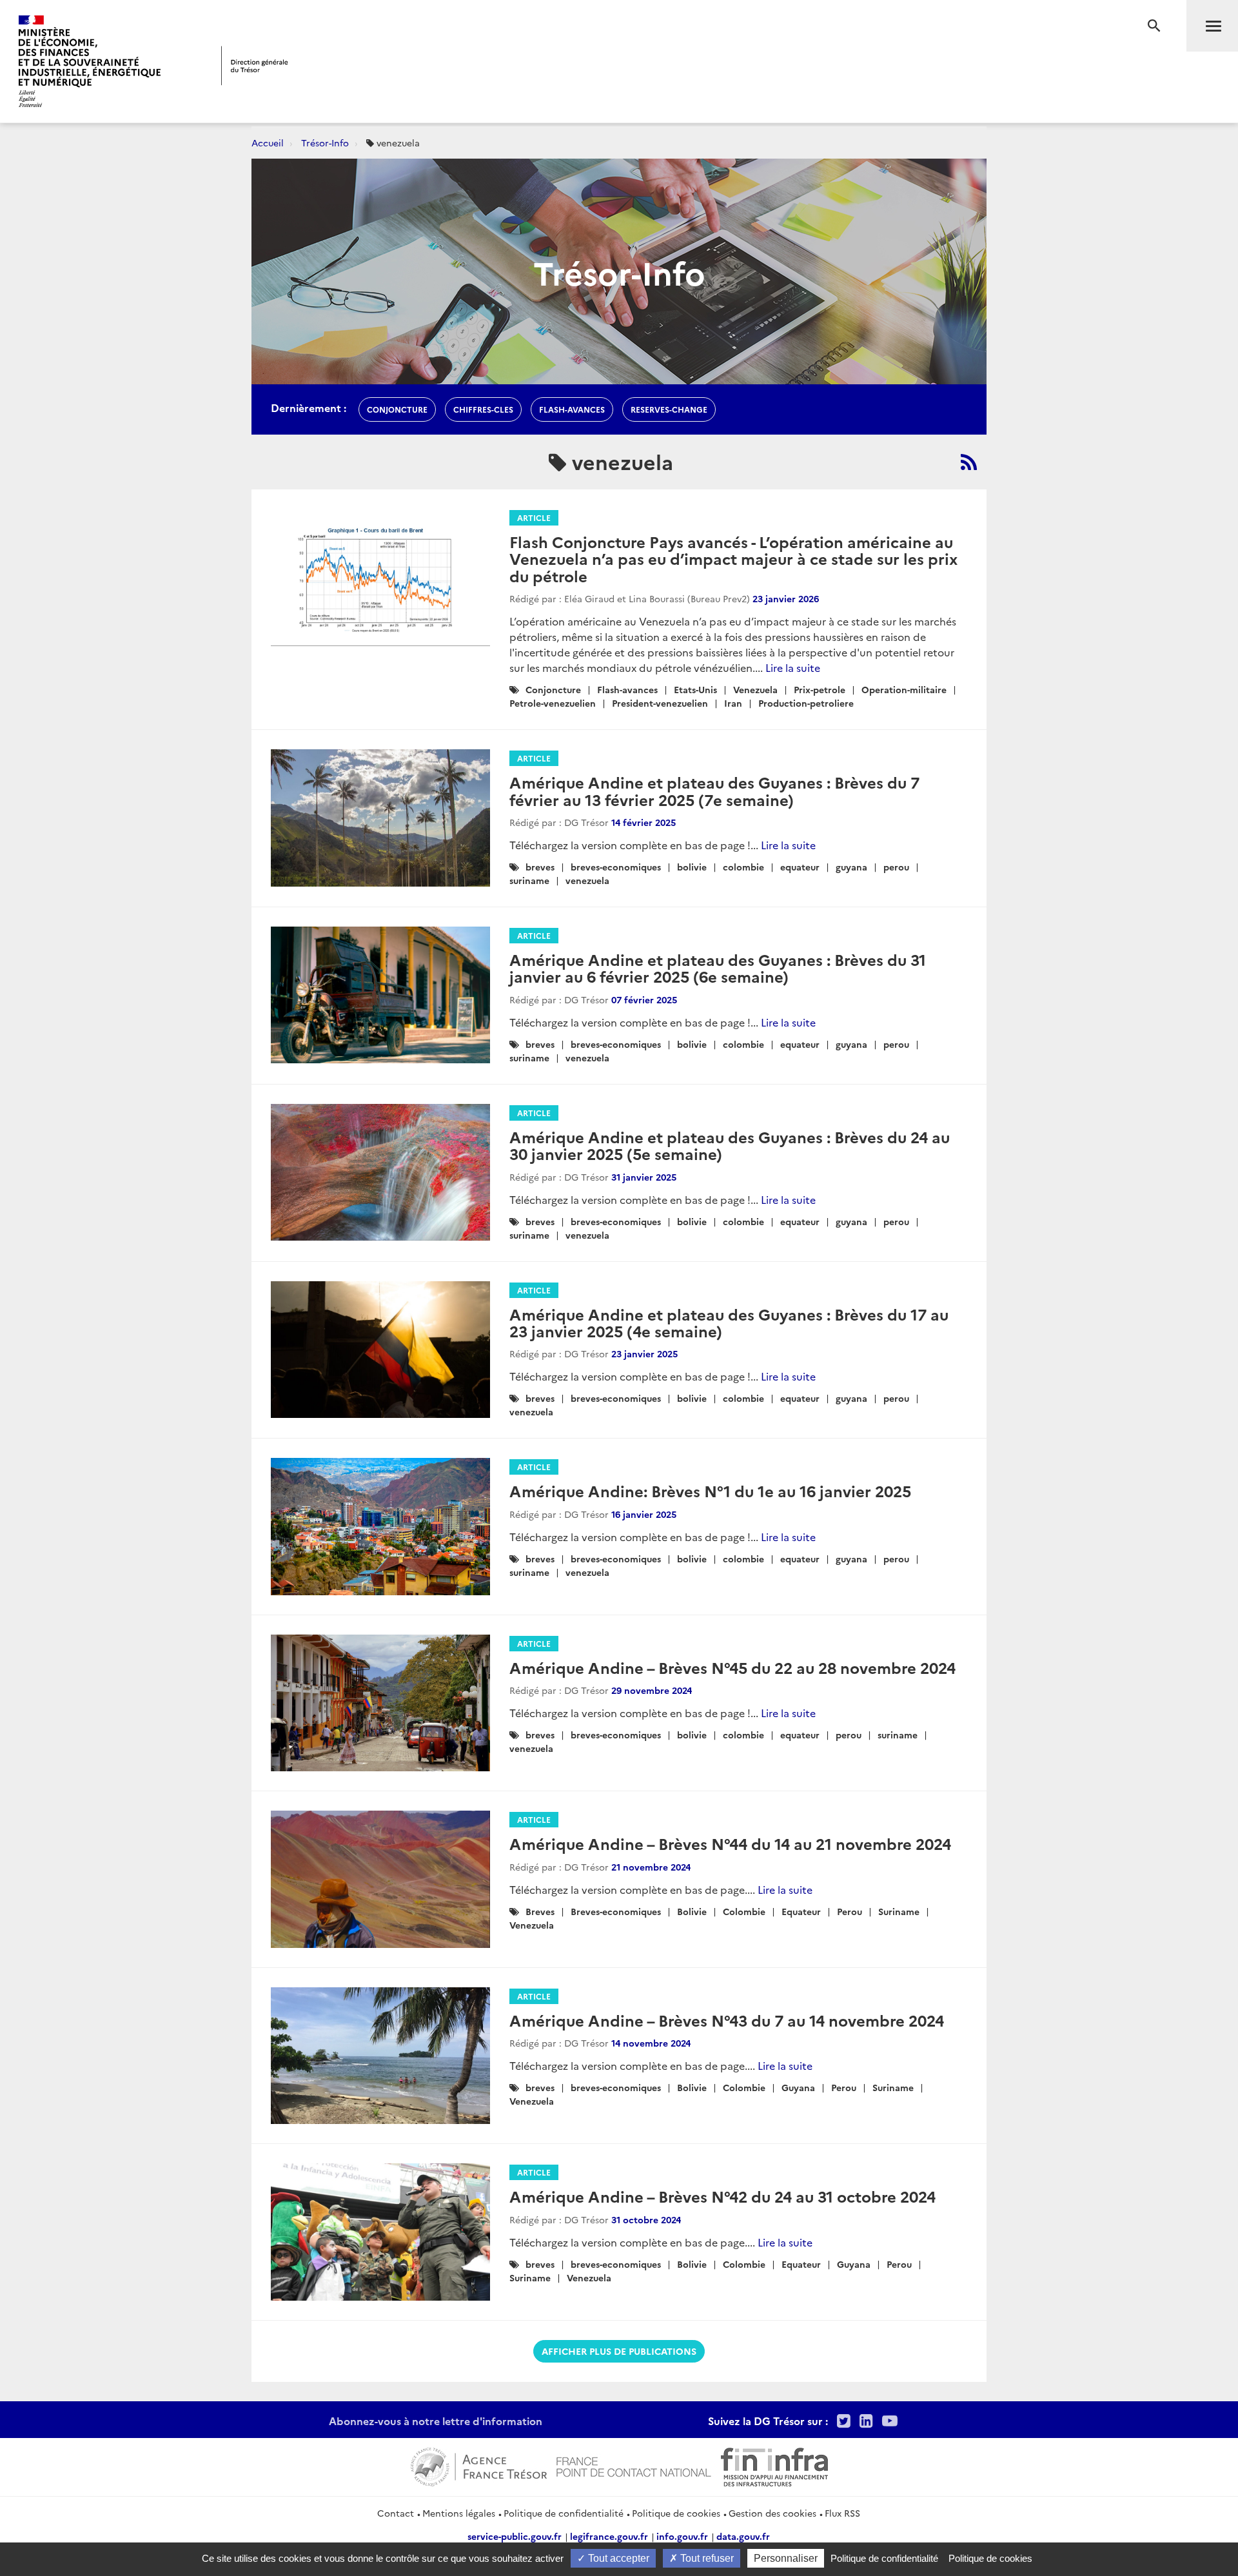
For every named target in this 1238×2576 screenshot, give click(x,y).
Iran (733, 703)
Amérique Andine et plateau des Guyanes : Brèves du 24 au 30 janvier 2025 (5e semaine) (730, 1145)
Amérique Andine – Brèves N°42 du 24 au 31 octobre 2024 (722, 2196)
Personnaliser (786, 2558)
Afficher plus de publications (619, 2351)
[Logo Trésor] (255, 65)
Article (534, 517)
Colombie (744, 1911)
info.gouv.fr (682, 2536)
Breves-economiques (616, 1911)
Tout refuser (706, 2558)
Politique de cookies (676, 2513)
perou (896, 867)
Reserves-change (669, 409)
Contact (396, 2513)
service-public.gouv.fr (515, 2536)
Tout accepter (617, 2558)
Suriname (899, 1911)
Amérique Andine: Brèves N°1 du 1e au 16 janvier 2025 (710, 1490)
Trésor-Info (325, 143)
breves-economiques (616, 867)
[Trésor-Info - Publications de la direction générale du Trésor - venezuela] (969, 462)
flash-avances (572, 409)
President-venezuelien (660, 703)
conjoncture (397, 409)
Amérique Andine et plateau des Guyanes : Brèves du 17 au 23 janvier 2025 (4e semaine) (729, 1322)
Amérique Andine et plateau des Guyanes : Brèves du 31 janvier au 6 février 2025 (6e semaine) (718, 968)
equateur (800, 867)
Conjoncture (553, 689)
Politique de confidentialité (564, 2513)
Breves (540, 1911)
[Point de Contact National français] (634, 2465)
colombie (743, 867)
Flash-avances (627, 689)
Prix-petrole (820, 689)
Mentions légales (459, 2513)
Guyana (798, 2087)
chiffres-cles (483, 409)
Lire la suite (793, 667)
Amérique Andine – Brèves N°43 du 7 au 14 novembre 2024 (727, 2020)
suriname (529, 880)
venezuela (587, 880)
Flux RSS (842, 2513)
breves (540, 867)
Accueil (268, 143)
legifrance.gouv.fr (609, 2536)
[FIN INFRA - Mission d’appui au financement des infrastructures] (774, 2465)
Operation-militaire (904, 689)
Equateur (801, 1911)
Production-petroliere (806, 703)
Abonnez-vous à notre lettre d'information (436, 2421)
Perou (850, 1911)
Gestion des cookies (772, 2513)
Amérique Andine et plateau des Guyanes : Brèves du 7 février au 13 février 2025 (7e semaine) (714, 790)
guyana (851, 867)
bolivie (692, 867)
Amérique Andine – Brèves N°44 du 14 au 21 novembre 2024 (730, 1843)
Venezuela (755, 689)
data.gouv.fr (743, 2536)
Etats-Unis (695, 689)
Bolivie (692, 1911)
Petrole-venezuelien (553, 703)
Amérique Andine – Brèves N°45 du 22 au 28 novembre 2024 (732, 1667)
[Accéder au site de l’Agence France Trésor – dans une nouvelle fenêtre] (479, 2465)
